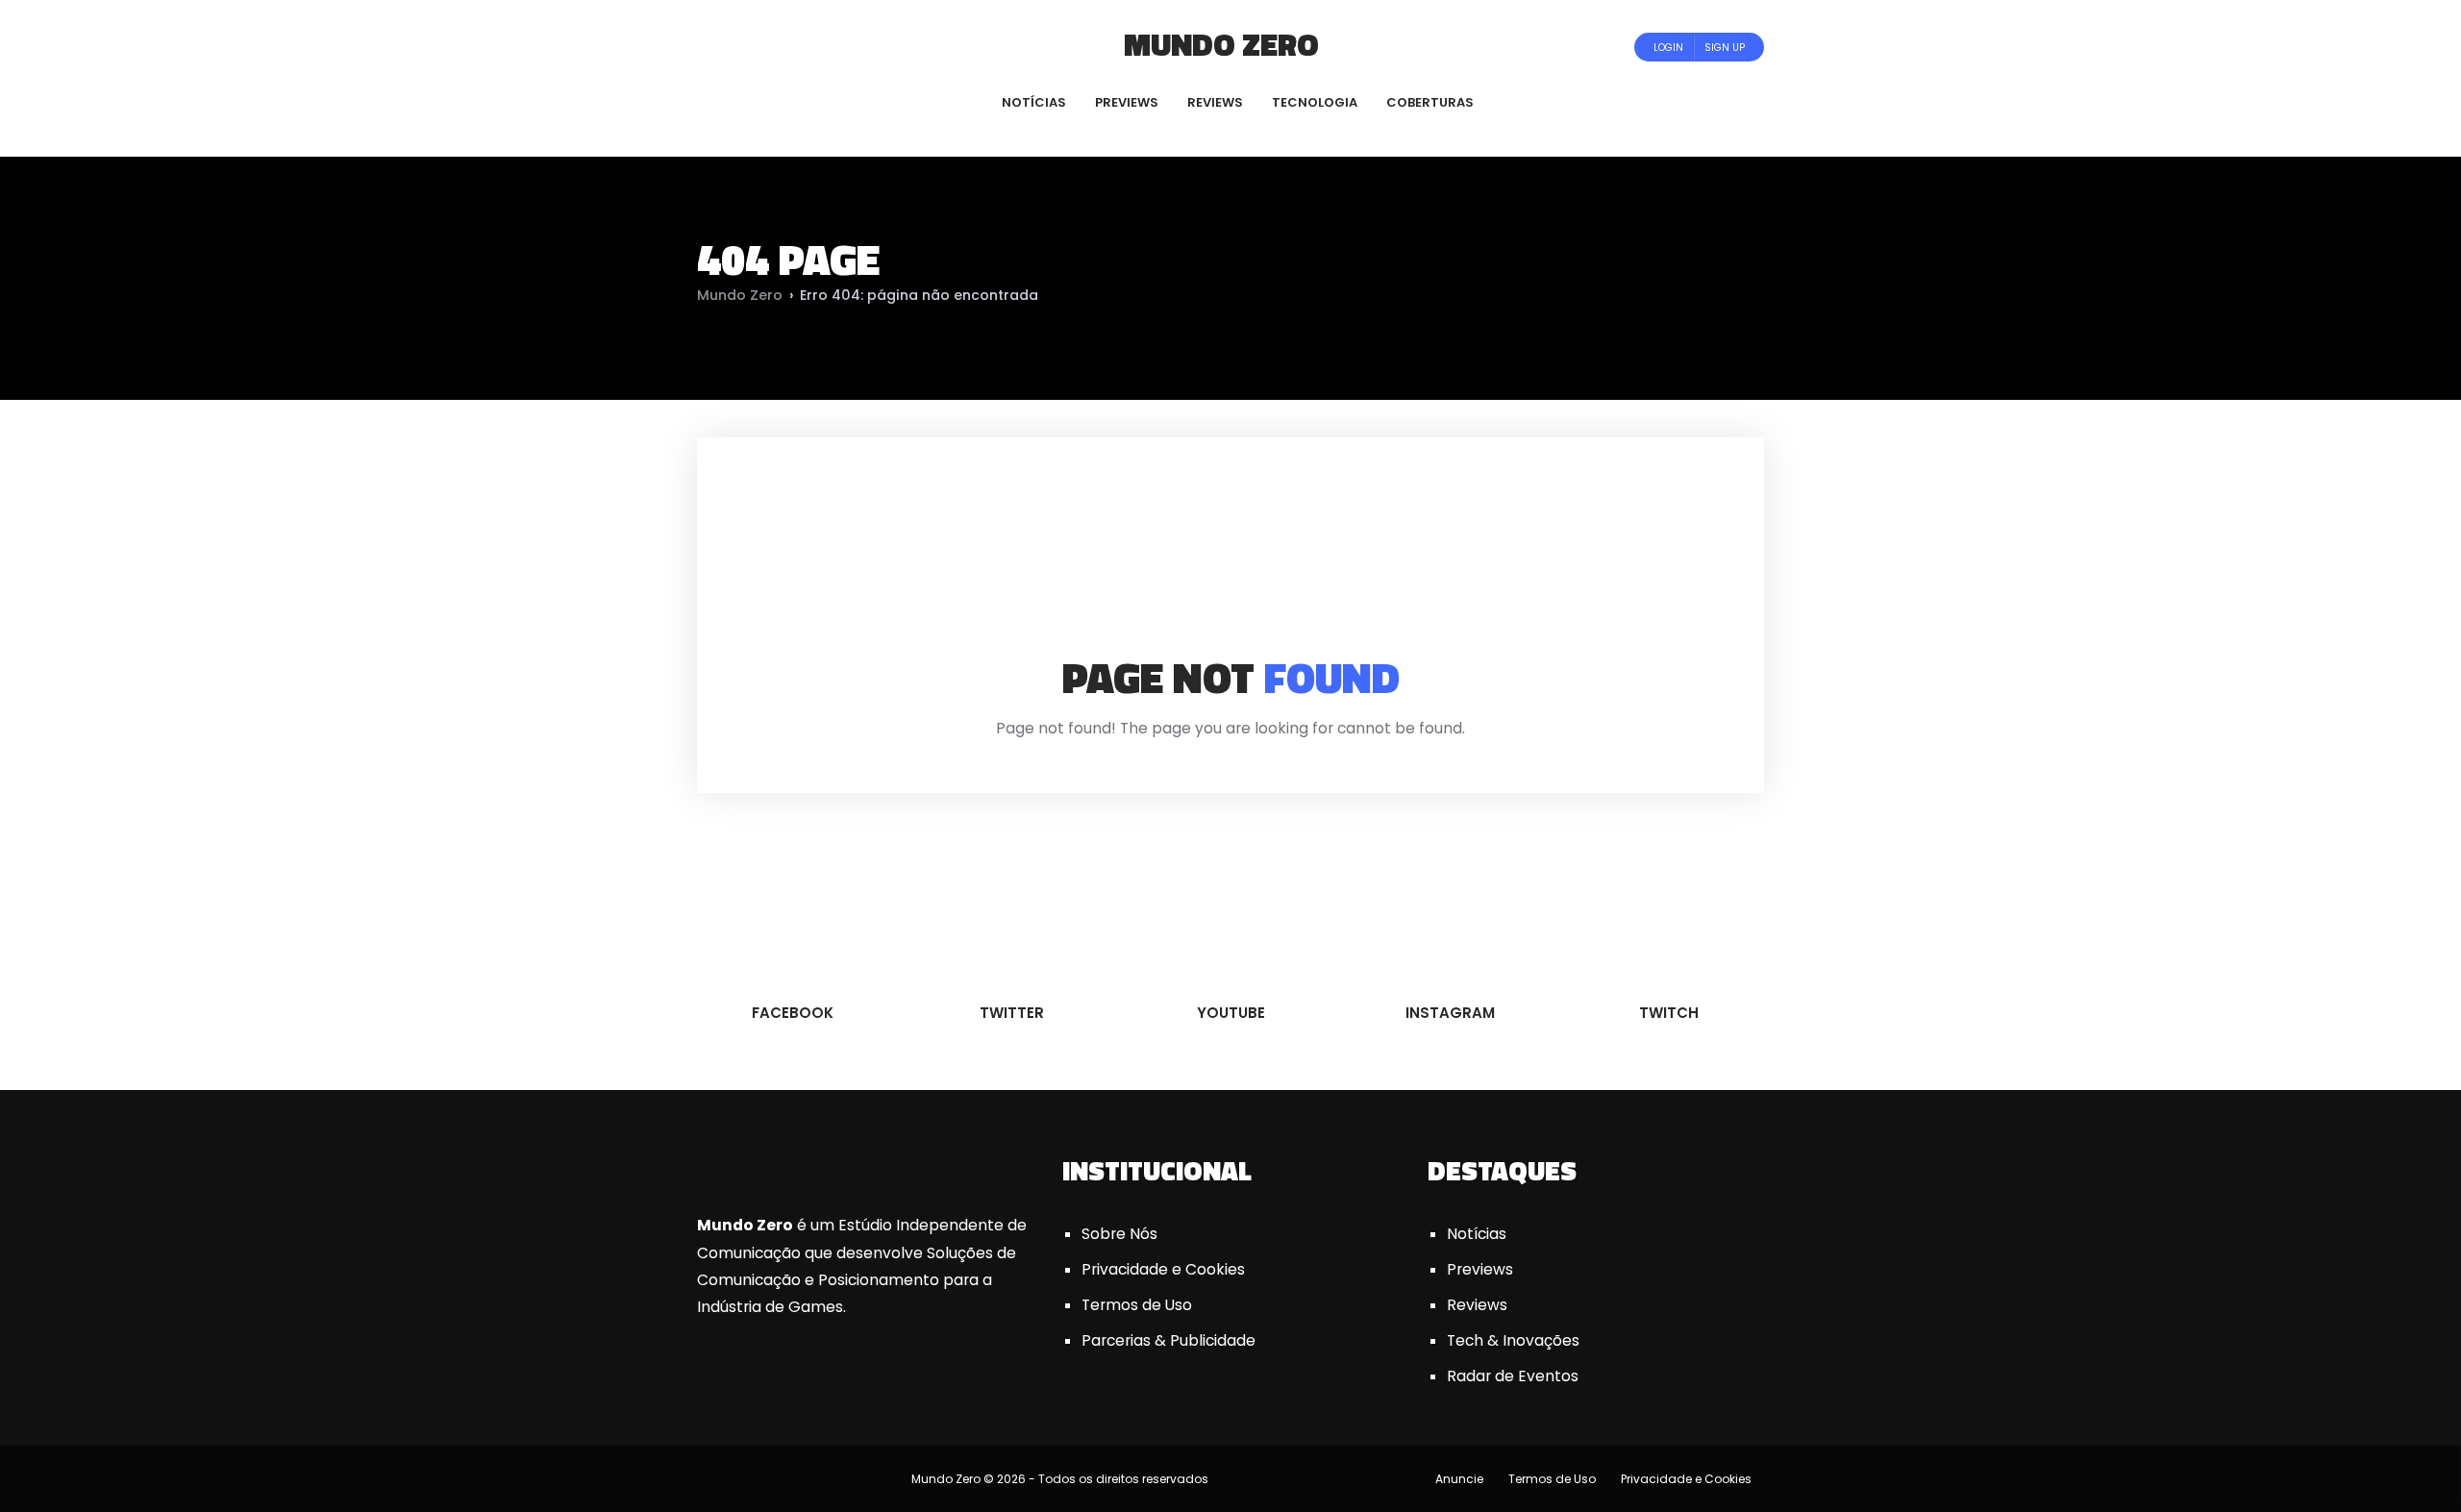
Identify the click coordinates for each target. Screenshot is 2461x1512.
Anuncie (1459, 1479)
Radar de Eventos (1513, 1376)
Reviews (1477, 1305)
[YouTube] (787, 47)
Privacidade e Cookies (1163, 1269)
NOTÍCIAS (1034, 102)
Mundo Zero (1221, 44)
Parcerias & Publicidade (1168, 1340)
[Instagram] (813, 47)
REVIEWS (1215, 102)
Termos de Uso (1137, 1305)
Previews (1480, 1269)
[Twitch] (832, 47)
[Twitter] (761, 47)
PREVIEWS (1127, 102)
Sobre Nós (1119, 1234)
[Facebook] (735, 47)
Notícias (1477, 1234)
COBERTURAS (1430, 102)
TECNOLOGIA (1315, 102)
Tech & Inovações (1513, 1340)
